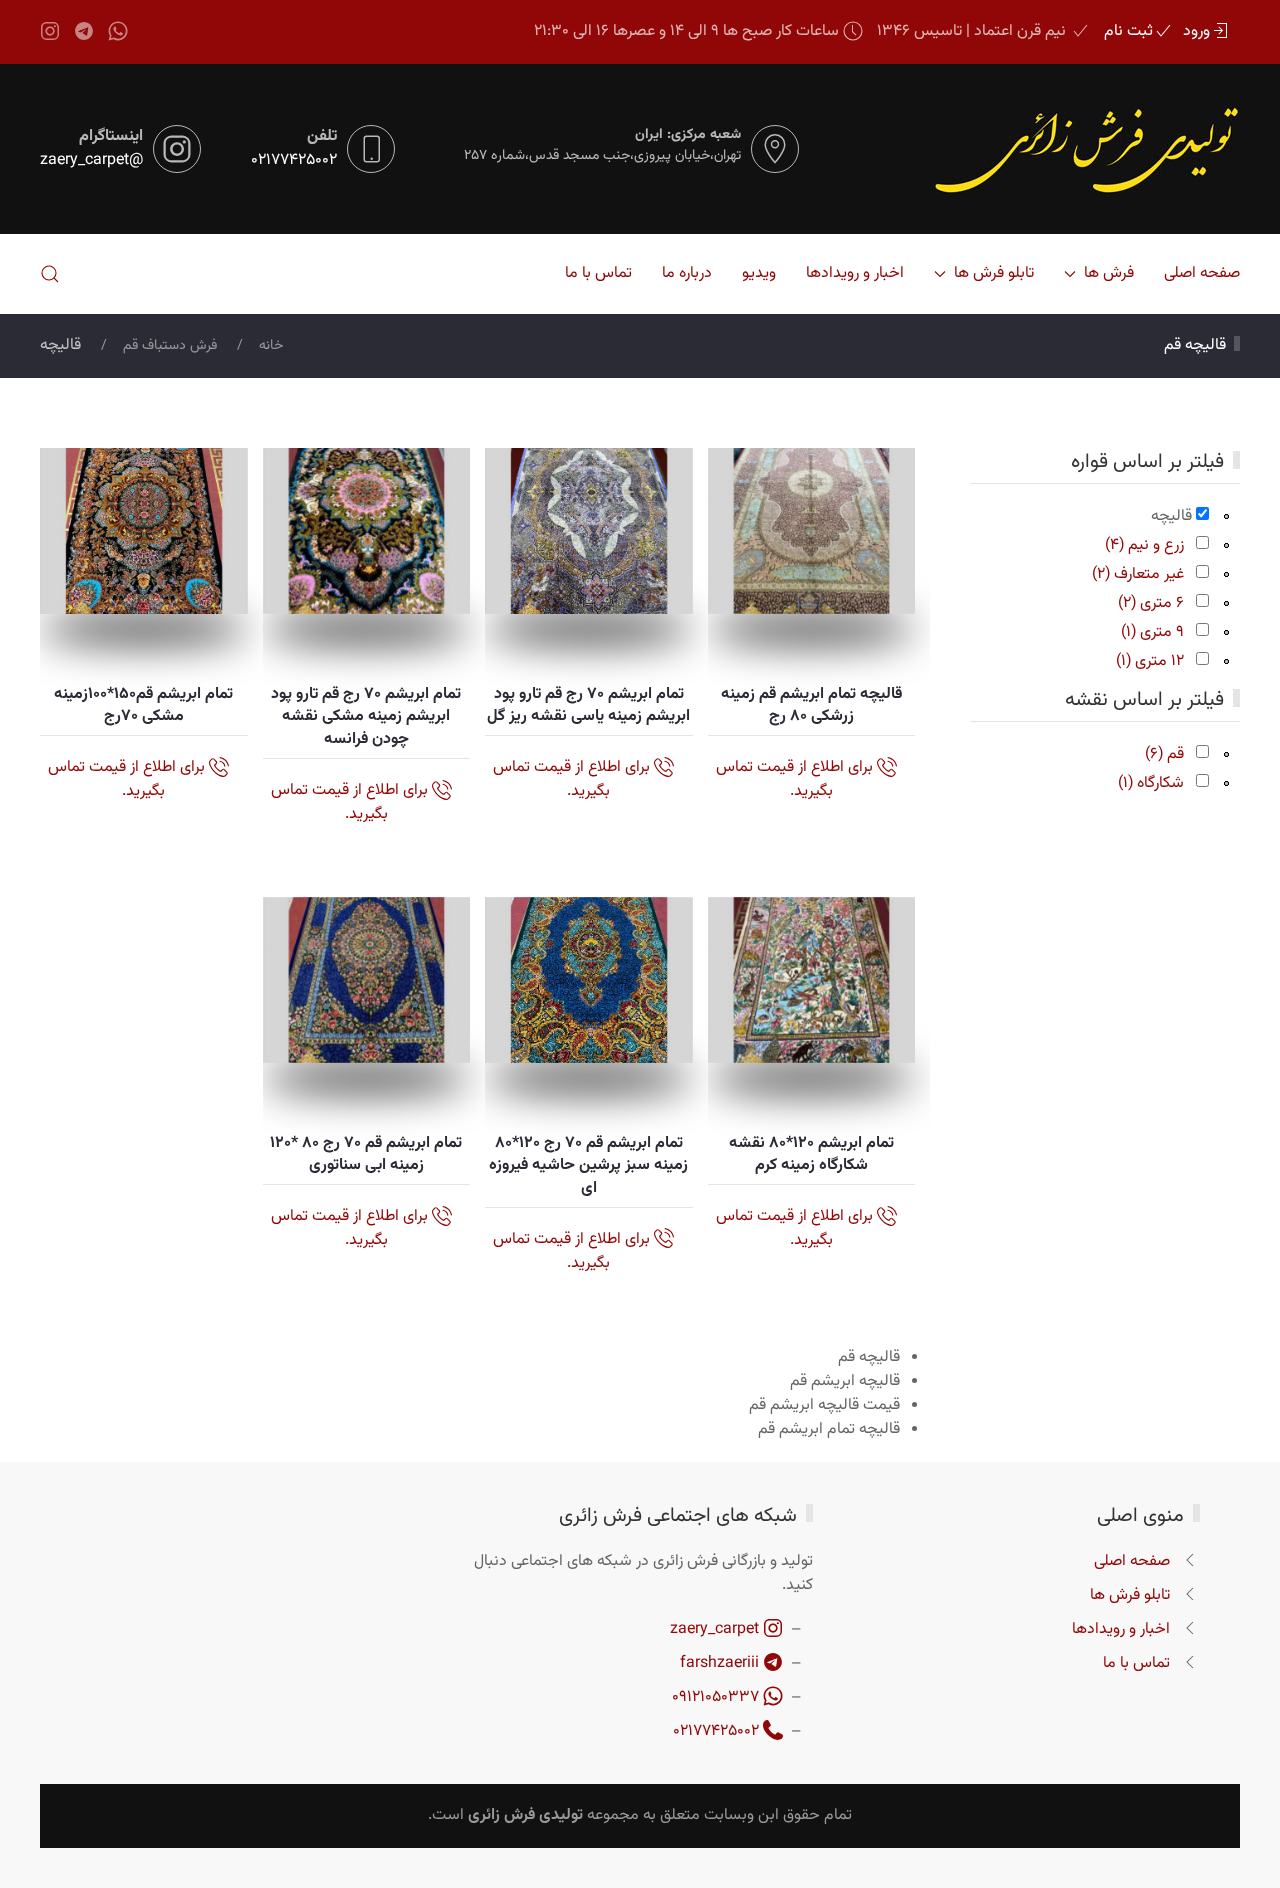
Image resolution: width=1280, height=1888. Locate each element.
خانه (271, 346)
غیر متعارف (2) (1138, 574)
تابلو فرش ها (1130, 1595)
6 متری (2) (1151, 603)
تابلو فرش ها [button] (994, 273)
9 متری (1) (1152, 632)
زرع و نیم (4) (1144, 545)
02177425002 (294, 161)
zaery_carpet (716, 1629)
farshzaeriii (721, 1663)
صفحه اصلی (1202, 273)
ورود (1196, 32)
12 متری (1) (1150, 661)
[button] (50, 274)
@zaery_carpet (91, 161)
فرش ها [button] (1109, 273)
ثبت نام (1128, 32)
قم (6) (1164, 754)
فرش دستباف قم (170, 346)
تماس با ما (598, 273)
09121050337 (717, 1697)
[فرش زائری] (1064, 149)
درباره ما (687, 273)
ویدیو (759, 273)
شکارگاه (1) (1151, 783)
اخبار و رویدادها (855, 273)
